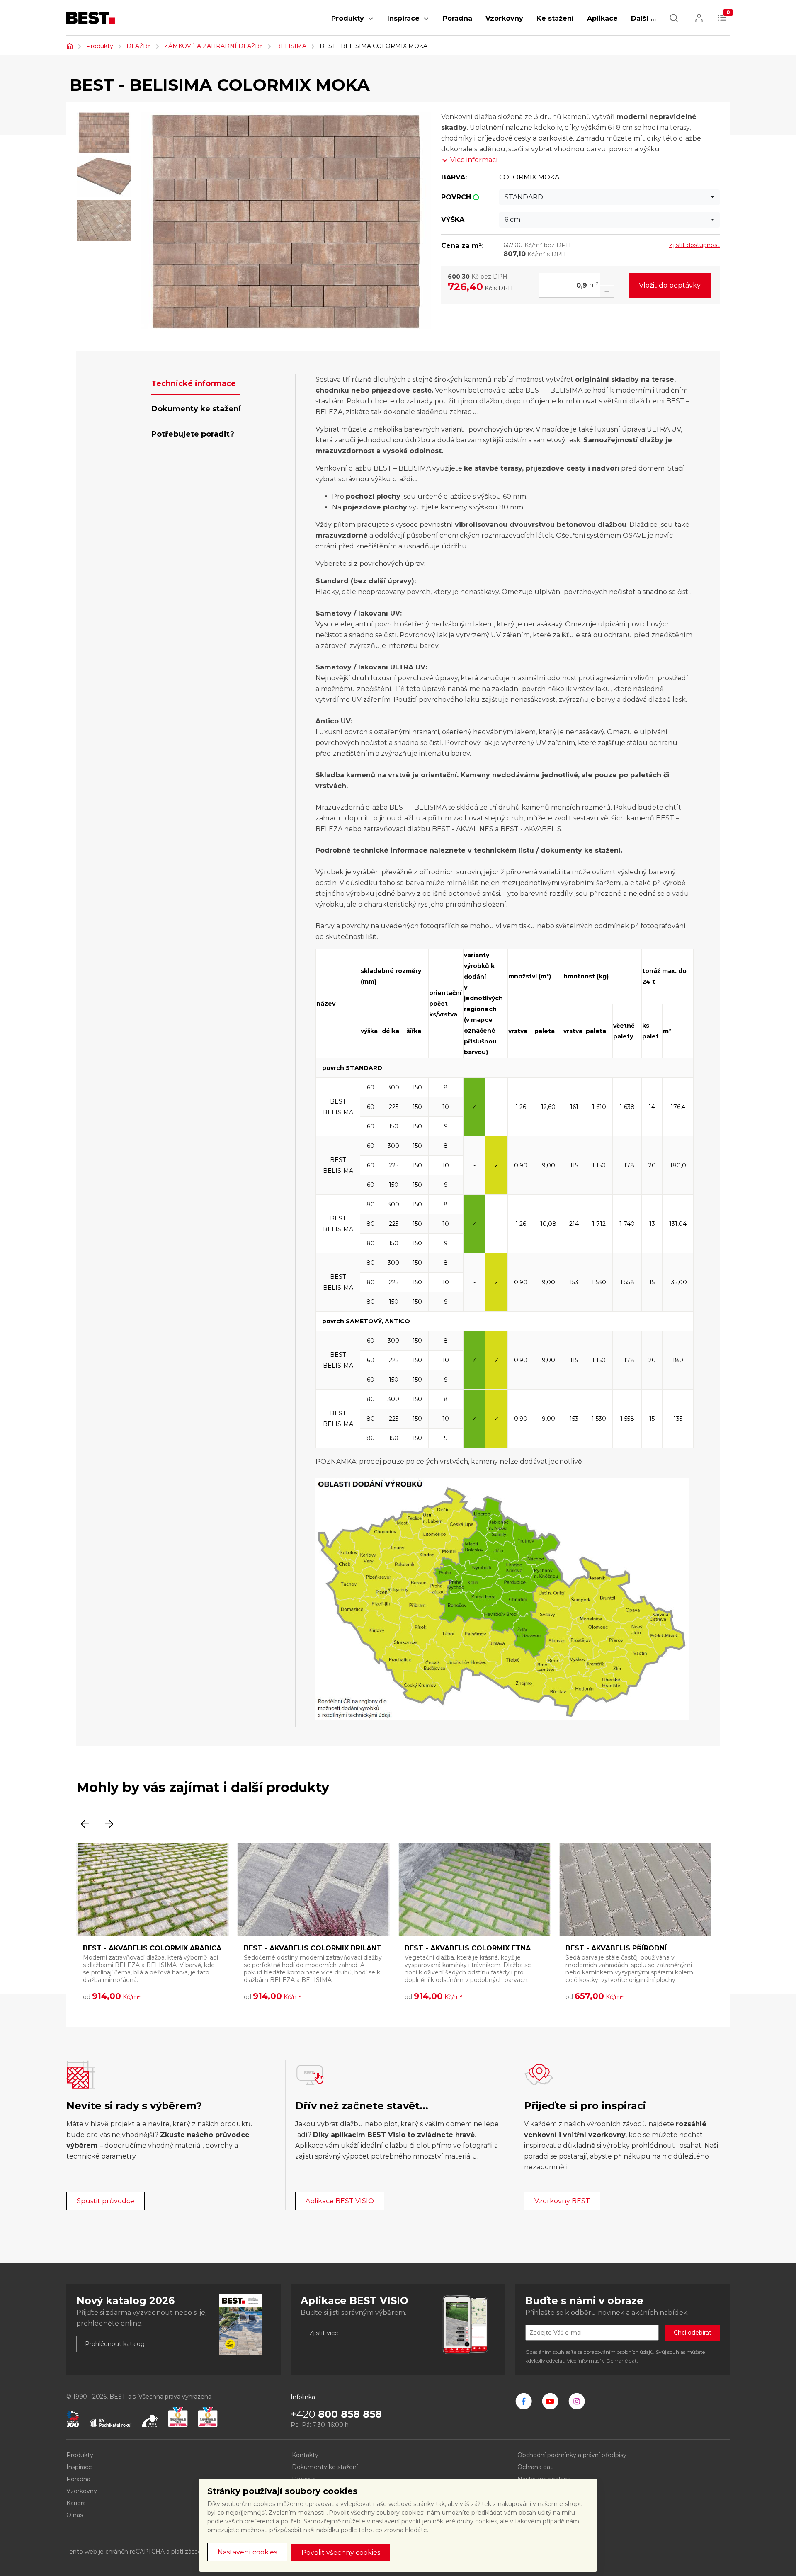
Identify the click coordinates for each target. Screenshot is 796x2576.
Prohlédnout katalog (115, 2344)
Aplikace (602, 18)
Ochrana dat (535, 2467)
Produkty (348, 18)
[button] (371, 23)
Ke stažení (555, 18)
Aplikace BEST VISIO (340, 2201)
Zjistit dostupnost (694, 245)
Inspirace (403, 18)
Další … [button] (643, 18)
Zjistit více (324, 2333)
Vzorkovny (504, 18)
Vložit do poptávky (670, 285)
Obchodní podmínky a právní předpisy (572, 2455)
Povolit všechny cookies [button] (341, 2553)
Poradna (457, 18)
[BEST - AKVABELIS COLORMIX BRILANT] (313, 1890)
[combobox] (609, 197)
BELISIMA (291, 46)
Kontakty (305, 2455)
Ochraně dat (621, 2361)
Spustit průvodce (106, 2201)
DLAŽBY (139, 46)
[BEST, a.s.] (524, 2401)
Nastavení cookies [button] (247, 2552)
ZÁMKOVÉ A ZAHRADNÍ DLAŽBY (214, 46)
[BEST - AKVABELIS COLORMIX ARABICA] (153, 1890)
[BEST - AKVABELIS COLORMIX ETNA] (474, 1890)
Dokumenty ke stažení (325, 2467)
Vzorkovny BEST (562, 2201)
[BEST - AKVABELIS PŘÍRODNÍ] (635, 1890)
